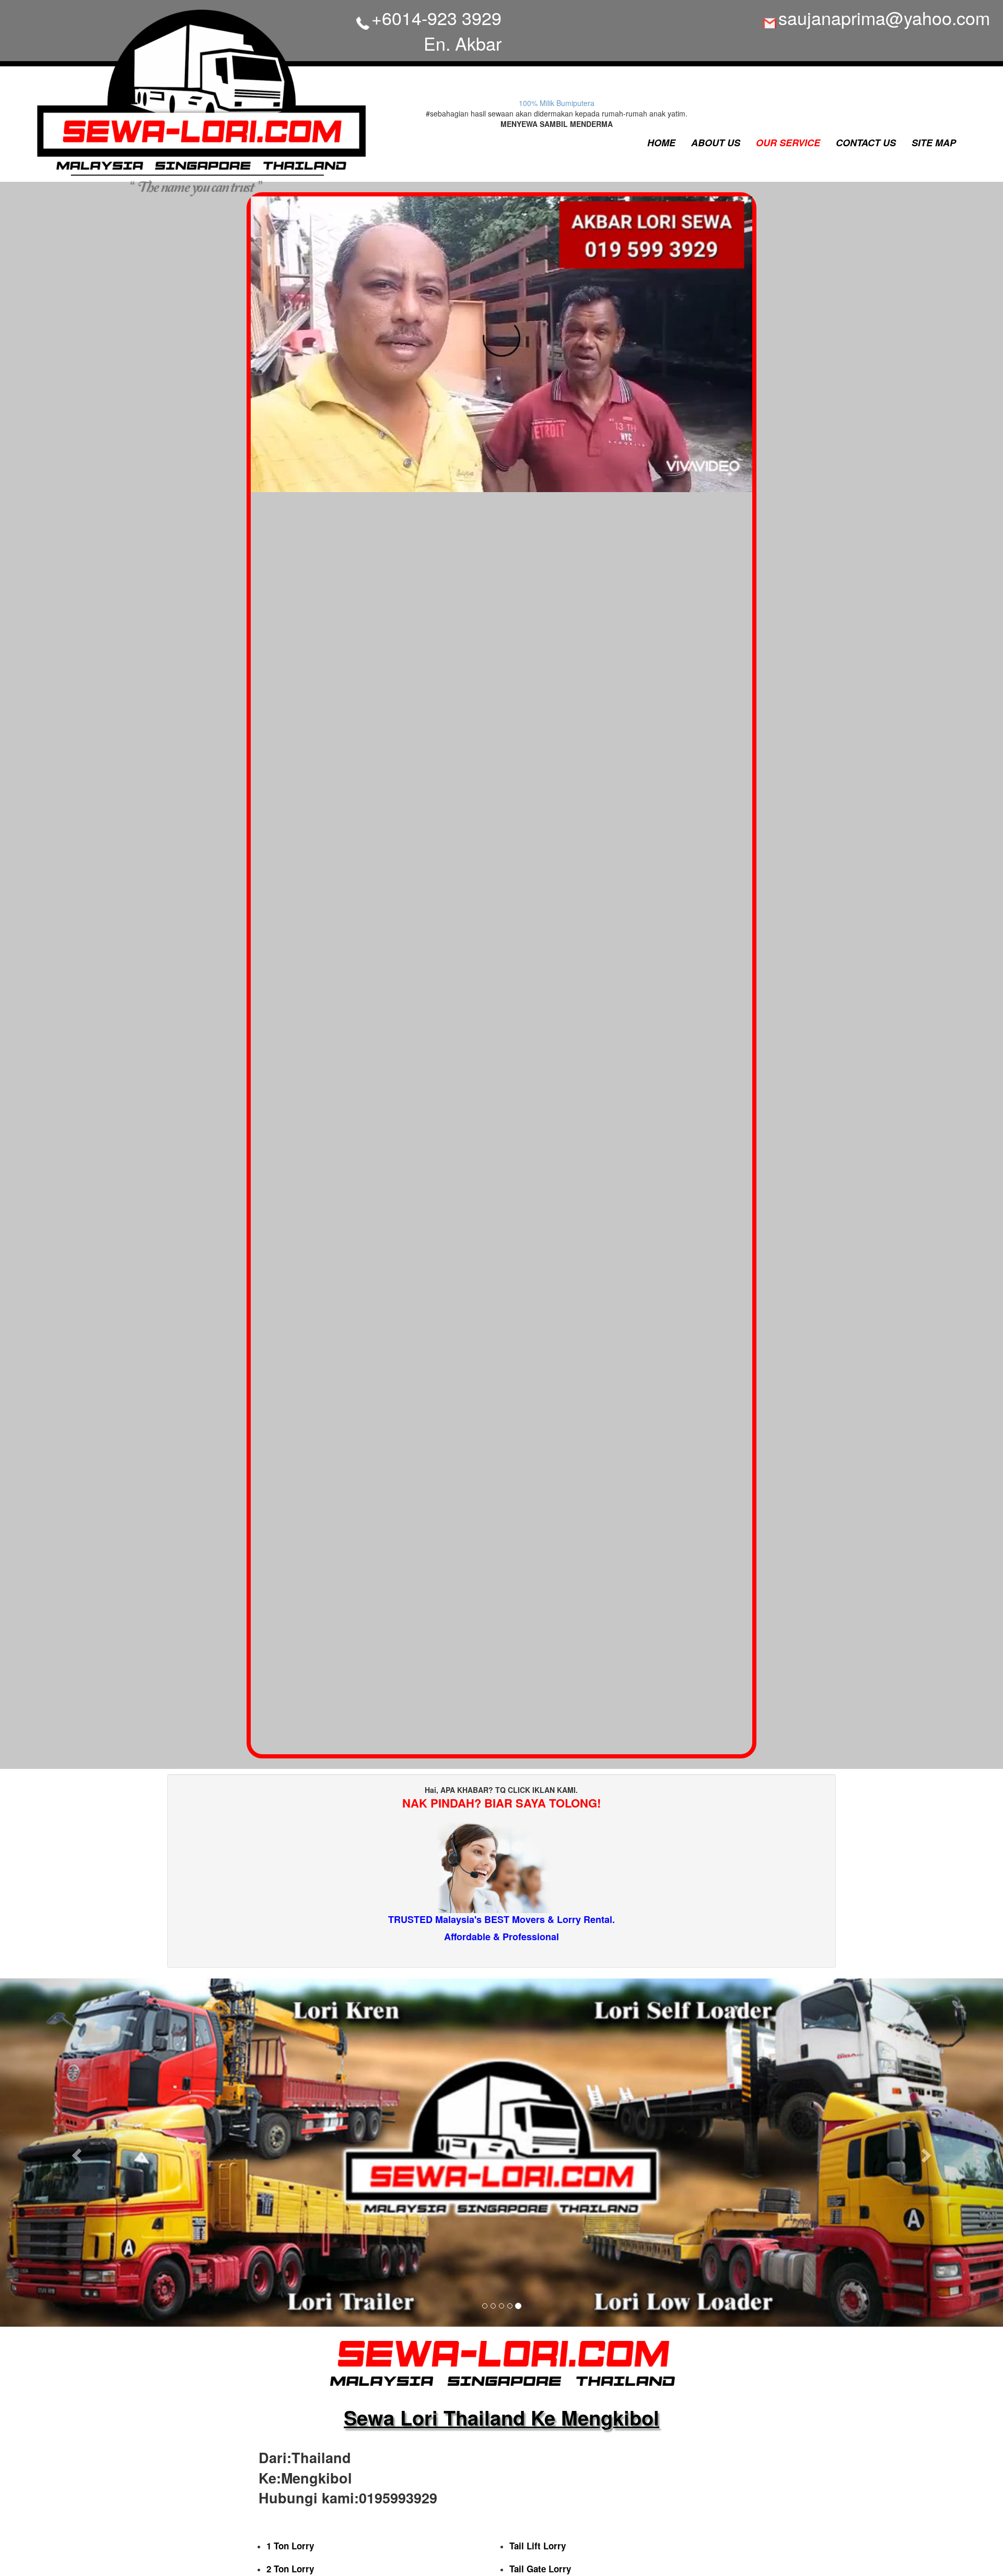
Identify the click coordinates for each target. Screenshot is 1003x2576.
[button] (75, 2153)
